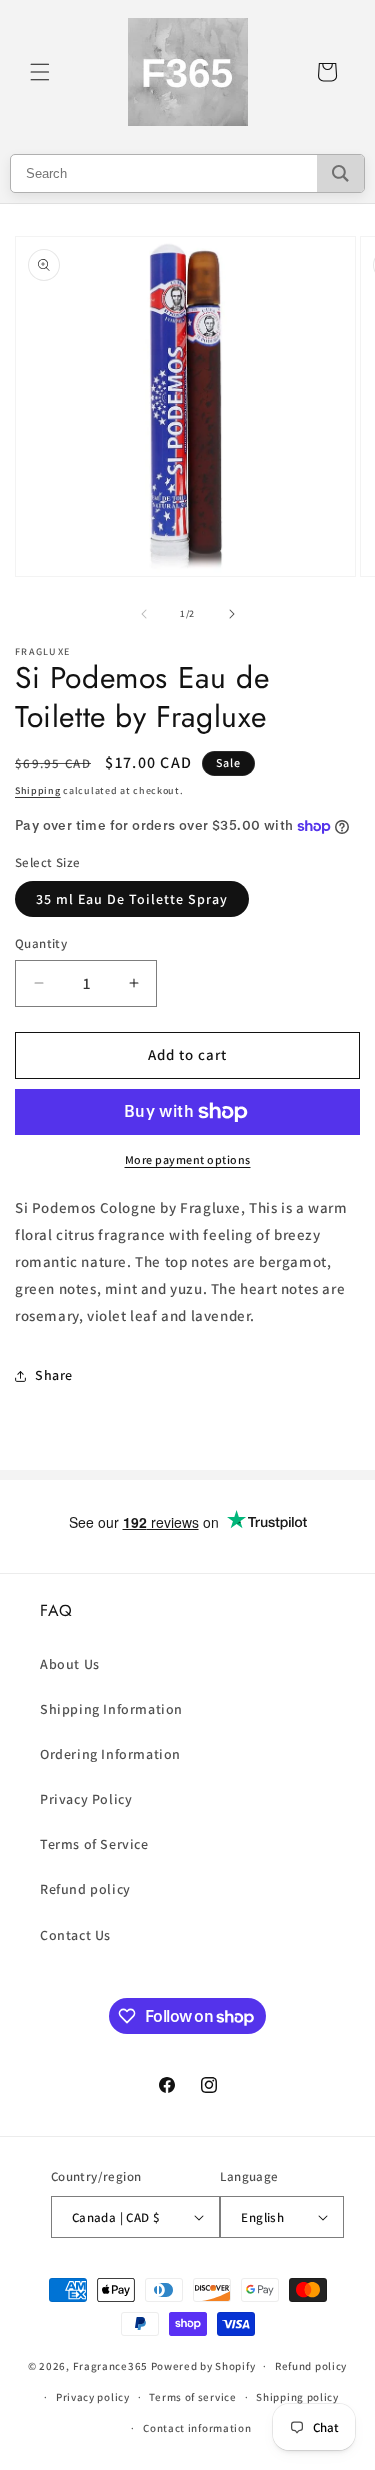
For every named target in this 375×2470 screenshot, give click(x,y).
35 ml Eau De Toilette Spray (132, 899)
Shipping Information (111, 1709)
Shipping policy (297, 2397)
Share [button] (54, 1375)
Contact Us (75, 1935)
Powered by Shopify (203, 2366)
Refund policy (85, 1889)
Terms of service (192, 2397)
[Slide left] (144, 614)
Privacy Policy (86, 1799)
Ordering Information (110, 1754)
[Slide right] (232, 614)
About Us (70, 1664)
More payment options (188, 1159)
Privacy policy (93, 2397)
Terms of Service (94, 1844)
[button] (40, 72)
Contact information (197, 2428)
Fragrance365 (110, 2366)
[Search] (340, 173)
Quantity (41, 943)
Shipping (38, 790)
